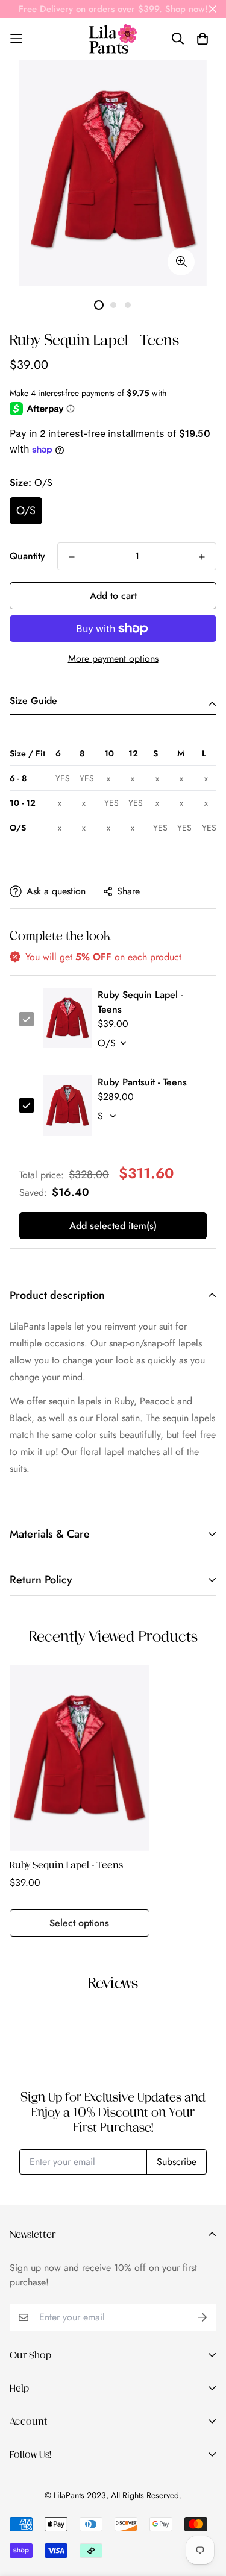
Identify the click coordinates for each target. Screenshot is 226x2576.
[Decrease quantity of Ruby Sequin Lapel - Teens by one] (72, 557)
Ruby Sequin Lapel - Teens (66, 1865)
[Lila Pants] (113, 39)
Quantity (27, 556)
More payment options (113, 658)
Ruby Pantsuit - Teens (142, 1082)
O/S (26, 510)
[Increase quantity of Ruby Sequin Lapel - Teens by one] (202, 557)
